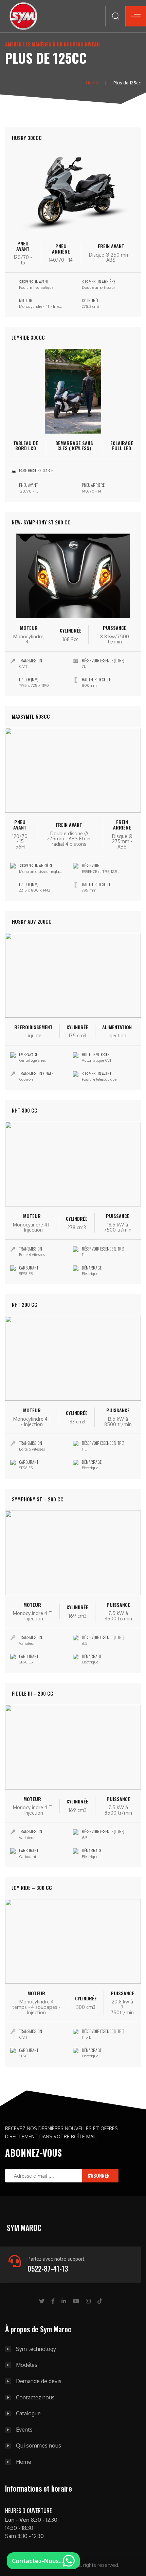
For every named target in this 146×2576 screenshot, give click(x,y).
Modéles (27, 2365)
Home (92, 83)
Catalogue (28, 2414)
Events (24, 2430)
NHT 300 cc (25, 1110)
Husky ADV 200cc (32, 921)
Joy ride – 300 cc (32, 1888)
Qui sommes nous (39, 2446)
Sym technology (36, 2349)
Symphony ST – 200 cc (38, 1499)
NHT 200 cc (25, 1304)
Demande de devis (39, 2381)
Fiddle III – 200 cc (33, 1693)
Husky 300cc (27, 138)
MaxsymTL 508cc (31, 716)
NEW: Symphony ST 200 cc (41, 522)
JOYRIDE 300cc (28, 337)
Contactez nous (35, 2398)
